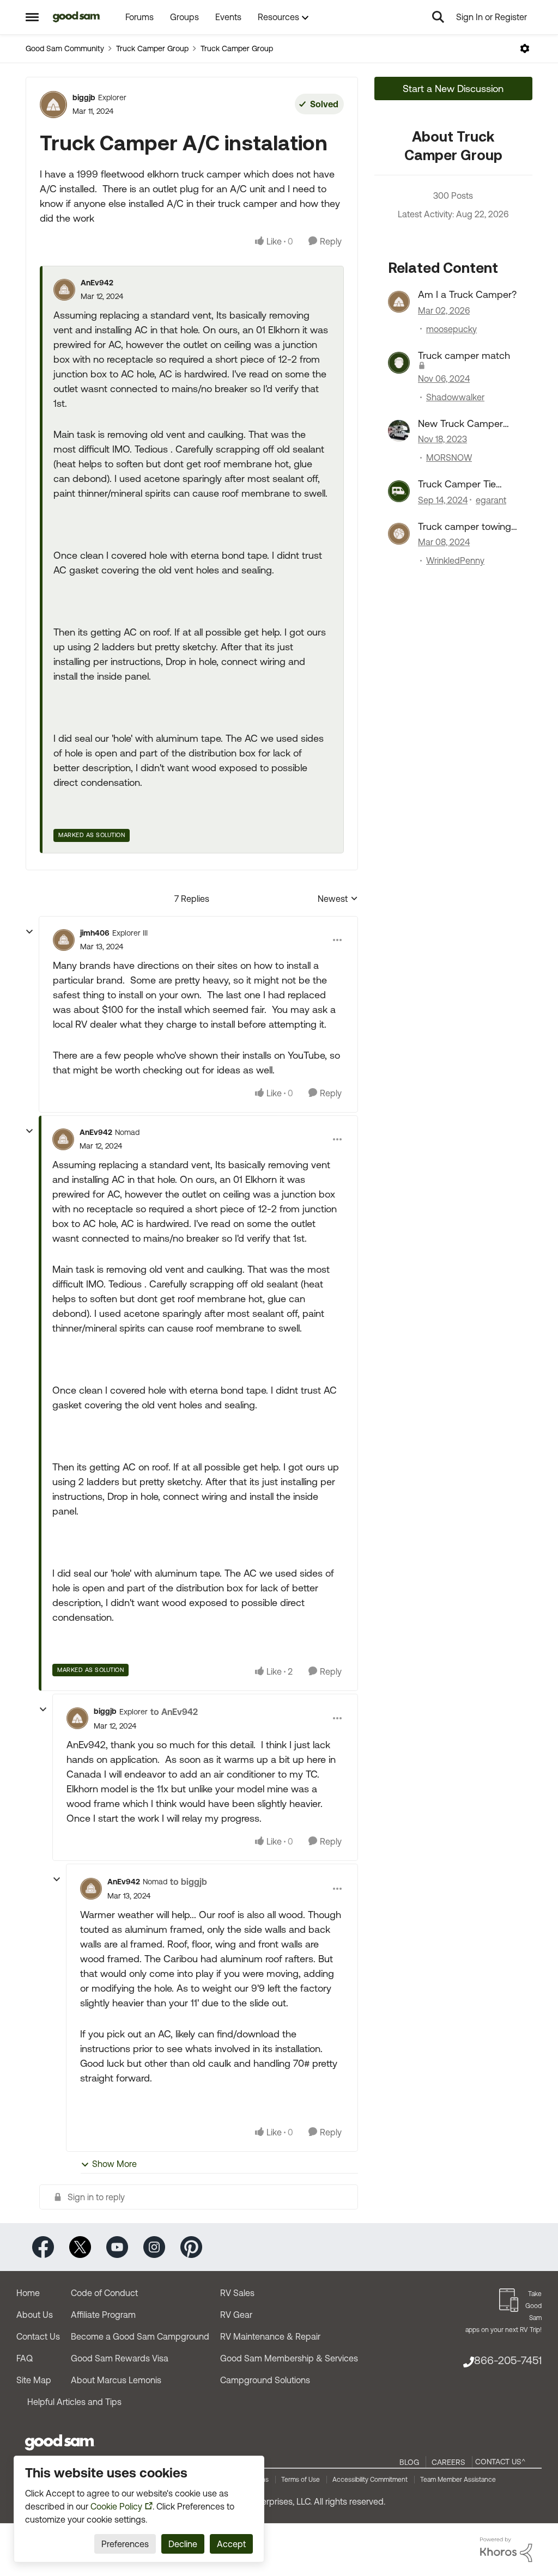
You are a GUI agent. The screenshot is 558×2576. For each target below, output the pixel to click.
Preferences (125, 2544)
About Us (35, 2315)
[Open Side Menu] (32, 17)
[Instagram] (154, 2246)
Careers (448, 2462)
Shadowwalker (455, 397)
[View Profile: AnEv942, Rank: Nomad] (63, 1139)
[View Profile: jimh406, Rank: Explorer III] (64, 940)
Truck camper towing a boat (465, 527)
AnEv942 (97, 283)
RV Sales (237, 2293)
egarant (491, 500)
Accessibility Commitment (370, 2480)
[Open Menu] (525, 48)
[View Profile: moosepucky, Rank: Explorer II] (399, 302)
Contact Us (38, 2336)
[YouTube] (117, 2246)
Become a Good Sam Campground (140, 2336)
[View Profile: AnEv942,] (64, 290)
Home (28, 2293)
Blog (409, 2462)
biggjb (84, 97)
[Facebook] (43, 2246)
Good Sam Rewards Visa (120, 2358)
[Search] (438, 17)
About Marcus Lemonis (116, 2380)
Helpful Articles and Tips (74, 2402)
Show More (114, 2164)
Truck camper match (464, 355)
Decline (183, 2544)
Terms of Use (301, 2480)
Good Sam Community (65, 48)
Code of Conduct (104, 2293)
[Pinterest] (191, 2246)
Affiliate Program (103, 2315)
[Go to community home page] (77, 17)
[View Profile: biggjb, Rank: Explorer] (53, 105)
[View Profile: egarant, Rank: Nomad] (399, 491)
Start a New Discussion (453, 88)
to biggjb (189, 1882)
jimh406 (95, 933)
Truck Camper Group (152, 48)
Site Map (34, 2380)
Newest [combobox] (338, 899)
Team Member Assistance (458, 2480)
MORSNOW (449, 457)
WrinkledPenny (455, 560)
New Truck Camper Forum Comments (460, 424)
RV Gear (236, 2315)
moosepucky (451, 329)
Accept (231, 2544)
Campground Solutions (265, 2380)
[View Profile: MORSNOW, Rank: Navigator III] (399, 431)
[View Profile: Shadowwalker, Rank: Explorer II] (399, 363)
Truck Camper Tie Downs (457, 484)
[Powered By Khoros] (506, 2550)
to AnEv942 (174, 1712)
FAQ (25, 2358)
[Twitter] (80, 2246)
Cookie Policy (116, 2506)
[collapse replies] (29, 932)
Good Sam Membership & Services (289, 2358)
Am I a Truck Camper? (467, 294)
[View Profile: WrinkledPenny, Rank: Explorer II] (399, 534)
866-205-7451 (508, 2360)
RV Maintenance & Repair (270, 2336)
